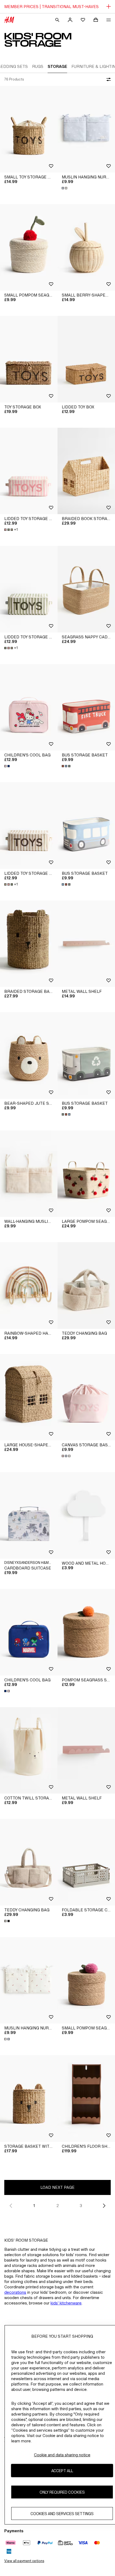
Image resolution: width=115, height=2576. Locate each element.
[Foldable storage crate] (86, 1862)
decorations (15, 2292)
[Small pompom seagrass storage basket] (29, 248)
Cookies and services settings (62, 2514)
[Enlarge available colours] (65, 188)
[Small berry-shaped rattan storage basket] (86, 248)
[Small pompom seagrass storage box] (86, 1980)
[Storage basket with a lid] (29, 2099)
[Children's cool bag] (29, 707)
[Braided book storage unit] (86, 471)
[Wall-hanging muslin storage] (29, 1174)
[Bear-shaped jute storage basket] (29, 1055)
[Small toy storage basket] (29, 129)
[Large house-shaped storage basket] (29, 1397)
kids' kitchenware (66, 2303)
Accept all (62, 2471)
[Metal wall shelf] (86, 944)
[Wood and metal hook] (86, 1515)
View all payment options (24, 2561)
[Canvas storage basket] (86, 1397)
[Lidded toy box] (86, 359)
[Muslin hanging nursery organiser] (86, 129)
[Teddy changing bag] (86, 1285)
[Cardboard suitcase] (29, 1515)
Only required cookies (62, 2492)
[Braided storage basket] (29, 944)
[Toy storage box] (29, 359)
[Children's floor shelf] (86, 2099)
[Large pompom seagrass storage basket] (86, 1174)
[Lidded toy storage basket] (29, 471)
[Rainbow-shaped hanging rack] (29, 1285)
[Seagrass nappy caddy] (86, 589)
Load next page (57, 2187)
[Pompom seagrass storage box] (86, 1632)
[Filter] (108, 79)
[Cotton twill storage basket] (29, 1750)
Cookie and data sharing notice (62, 2455)
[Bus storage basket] (86, 707)
